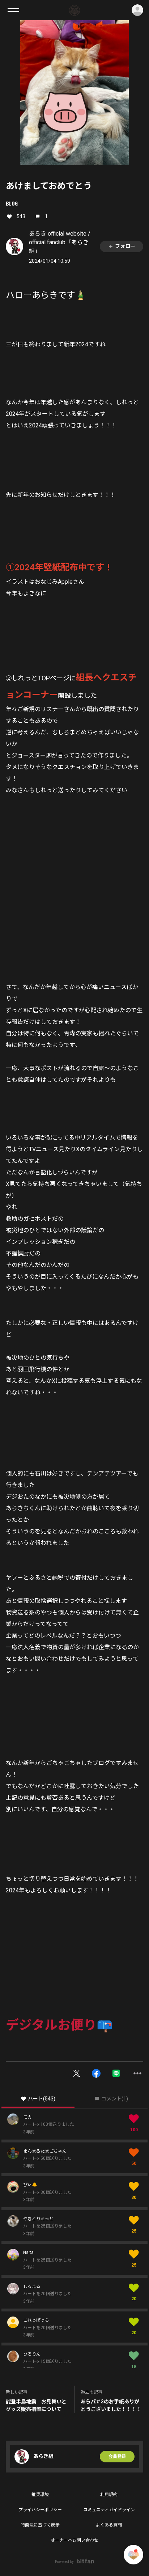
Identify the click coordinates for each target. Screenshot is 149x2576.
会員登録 (117, 2457)
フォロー (125, 246)
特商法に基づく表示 (40, 2525)
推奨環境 (40, 2495)
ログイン (137, 10)
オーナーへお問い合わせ (74, 2540)
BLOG (12, 203)
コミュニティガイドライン (109, 2510)
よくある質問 (109, 2525)
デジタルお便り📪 (59, 2025)
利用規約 (109, 2495)
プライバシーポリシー (40, 2510)
